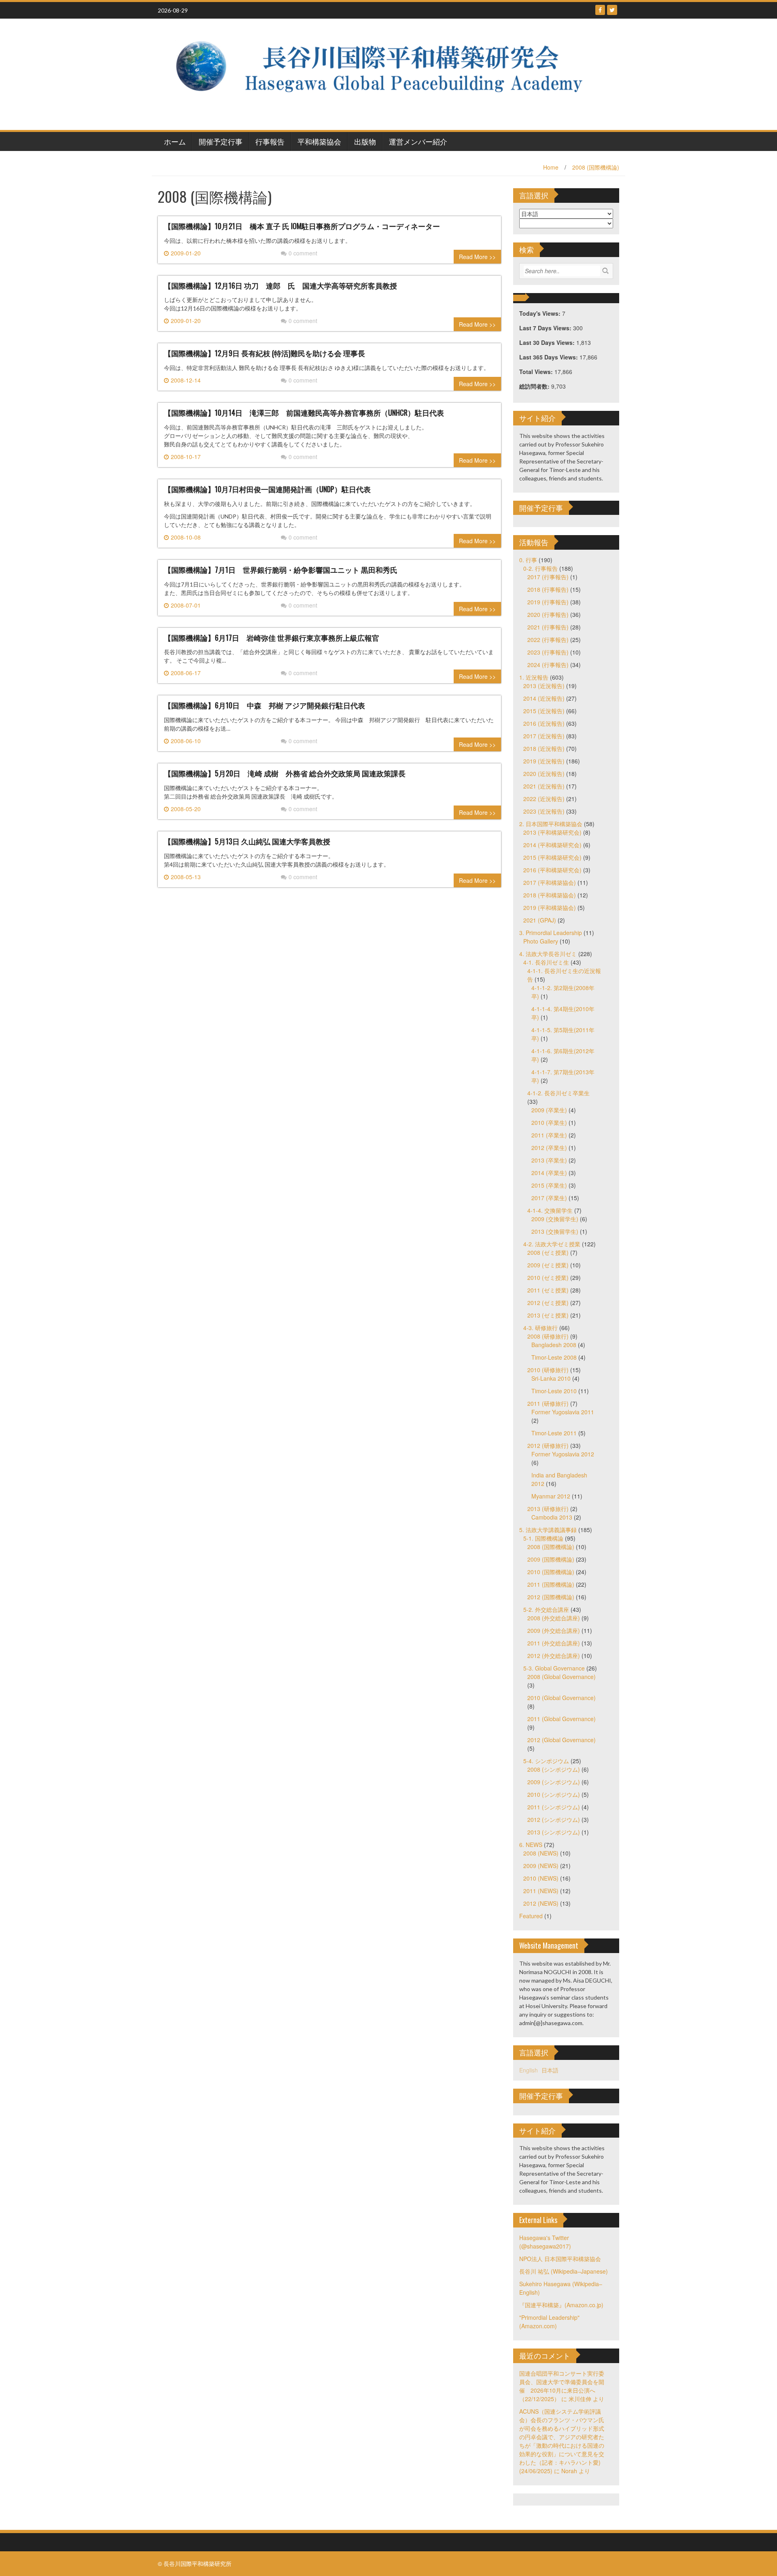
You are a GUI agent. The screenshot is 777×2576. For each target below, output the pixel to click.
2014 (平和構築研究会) (552, 845)
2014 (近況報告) (544, 698)
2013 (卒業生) (549, 1160)
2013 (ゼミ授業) (548, 1315)
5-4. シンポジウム (546, 1761)
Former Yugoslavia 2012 (563, 1454)
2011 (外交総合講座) (554, 1643)
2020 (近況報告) (544, 774)
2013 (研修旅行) (548, 1509)
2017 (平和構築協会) (550, 882)
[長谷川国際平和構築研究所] (385, 73)
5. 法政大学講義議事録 (548, 1530)
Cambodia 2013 (552, 1517)
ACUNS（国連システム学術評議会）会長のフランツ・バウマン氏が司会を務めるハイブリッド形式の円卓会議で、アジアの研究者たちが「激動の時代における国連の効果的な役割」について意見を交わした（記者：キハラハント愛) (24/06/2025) (562, 2441)
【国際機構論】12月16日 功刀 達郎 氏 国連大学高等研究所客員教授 (280, 285)
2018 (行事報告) (548, 589)
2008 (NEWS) (541, 1853)
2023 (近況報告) (544, 811)
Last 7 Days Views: (546, 328)
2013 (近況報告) (544, 686)
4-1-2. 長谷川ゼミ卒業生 (558, 1093)
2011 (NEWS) (541, 1891)
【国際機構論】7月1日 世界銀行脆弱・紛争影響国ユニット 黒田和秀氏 (281, 570)
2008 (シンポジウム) (554, 1769)
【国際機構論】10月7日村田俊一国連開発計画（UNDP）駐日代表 (267, 489)
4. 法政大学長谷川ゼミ (548, 954)
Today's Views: (541, 313)
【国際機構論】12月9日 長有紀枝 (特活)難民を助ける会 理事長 (264, 353)
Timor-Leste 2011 (554, 1433)
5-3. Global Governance (554, 1668)
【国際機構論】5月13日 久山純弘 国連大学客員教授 (247, 841)
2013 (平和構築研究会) (552, 832)
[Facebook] (600, 10)
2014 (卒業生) (549, 1173)
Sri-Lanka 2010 (551, 1378)
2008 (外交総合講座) (554, 1618)
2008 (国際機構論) (596, 167)
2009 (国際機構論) (551, 1559)
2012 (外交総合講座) (554, 1656)
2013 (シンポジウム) (554, 1832)
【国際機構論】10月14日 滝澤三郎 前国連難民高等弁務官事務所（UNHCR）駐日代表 (304, 412)
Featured (531, 1916)
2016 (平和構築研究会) (552, 870)
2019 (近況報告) (544, 761)
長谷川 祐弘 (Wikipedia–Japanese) (564, 2271)
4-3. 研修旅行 (540, 1328)
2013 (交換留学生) (555, 1231)
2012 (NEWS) (541, 1903)
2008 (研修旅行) (548, 1336)
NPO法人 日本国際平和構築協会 (560, 2259)
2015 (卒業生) (549, 1185)
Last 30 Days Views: (548, 342)
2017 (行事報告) (548, 577)
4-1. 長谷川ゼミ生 (546, 962)
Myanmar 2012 (551, 1496)
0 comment (303, 253)
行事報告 (270, 141)
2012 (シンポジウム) (554, 1819)
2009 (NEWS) (541, 1866)
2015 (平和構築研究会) (552, 857)
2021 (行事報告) (548, 627)
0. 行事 (528, 560)
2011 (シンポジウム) (554, 1807)
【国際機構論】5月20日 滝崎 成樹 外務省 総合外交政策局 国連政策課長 (285, 773)
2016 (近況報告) (544, 723)
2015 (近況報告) (544, 711)
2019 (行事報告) (548, 602)
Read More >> (477, 257)
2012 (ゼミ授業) (548, 1303)
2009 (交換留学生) (555, 1219)
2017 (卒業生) (549, 1198)
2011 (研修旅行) (548, 1403)
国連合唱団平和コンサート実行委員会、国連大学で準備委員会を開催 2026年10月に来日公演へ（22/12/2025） (562, 2386)
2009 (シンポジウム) (554, 1782)
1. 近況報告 (534, 677)
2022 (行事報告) (548, 640)
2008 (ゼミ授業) (548, 1252)
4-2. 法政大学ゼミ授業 (552, 1244)
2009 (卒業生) (549, 1110)
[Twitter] (612, 10)
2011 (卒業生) (549, 1135)
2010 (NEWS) (541, 1878)
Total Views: (537, 372)
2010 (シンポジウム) (554, 1794)
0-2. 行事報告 (540, 568)
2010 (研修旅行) (548, 1370)
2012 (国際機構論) (551, 1597)
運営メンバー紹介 (418, 141)
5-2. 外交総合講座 (546, 1609)
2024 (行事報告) (548, 665)
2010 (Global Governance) (562, 1698)
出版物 (365, 141)
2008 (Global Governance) (562, 1677)
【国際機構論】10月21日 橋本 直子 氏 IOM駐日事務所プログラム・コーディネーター (302, 226)
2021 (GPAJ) (540, 920)
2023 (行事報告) (548, 652)
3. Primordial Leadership (551, 933)
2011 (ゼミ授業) (548, 1290)
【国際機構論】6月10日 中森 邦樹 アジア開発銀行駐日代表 (264, 705)
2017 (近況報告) (544, 736)
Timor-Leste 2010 (554, 1391)
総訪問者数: (535, 386)
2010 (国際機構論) (551, 1572)
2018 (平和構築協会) (550, 895)
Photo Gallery (541, 941)
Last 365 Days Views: (549, 357)
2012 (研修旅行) (548, 1445)
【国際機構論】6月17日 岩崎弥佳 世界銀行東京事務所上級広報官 (272, 638)
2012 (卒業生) (549, 1148)
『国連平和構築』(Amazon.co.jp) (561, 2305)
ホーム (175, 141)
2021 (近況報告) (544, 786)
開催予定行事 (221, 141)
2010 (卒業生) (549, 1122)
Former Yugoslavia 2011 (563, 1412)
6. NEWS (531, 1845)
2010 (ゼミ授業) (548, 1277)
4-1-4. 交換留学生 (550, 1210)
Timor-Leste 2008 (554, 1357)
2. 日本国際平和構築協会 (551, 824)
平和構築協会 (319, 141)
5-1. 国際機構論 (543, 1538)
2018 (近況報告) (544, 748)
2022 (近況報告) (544, 799)
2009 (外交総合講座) (554, 1630)
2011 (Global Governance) (562, 1719)
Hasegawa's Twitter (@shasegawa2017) (545, 2242)
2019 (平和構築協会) (550, 908)
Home (551, 167)
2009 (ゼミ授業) (548, 1265)
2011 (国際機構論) (551, 1584)
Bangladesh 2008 (554, 1345)
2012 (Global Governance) (562, 1740)
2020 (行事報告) (548, 614)
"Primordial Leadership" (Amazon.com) (549, 2322)
